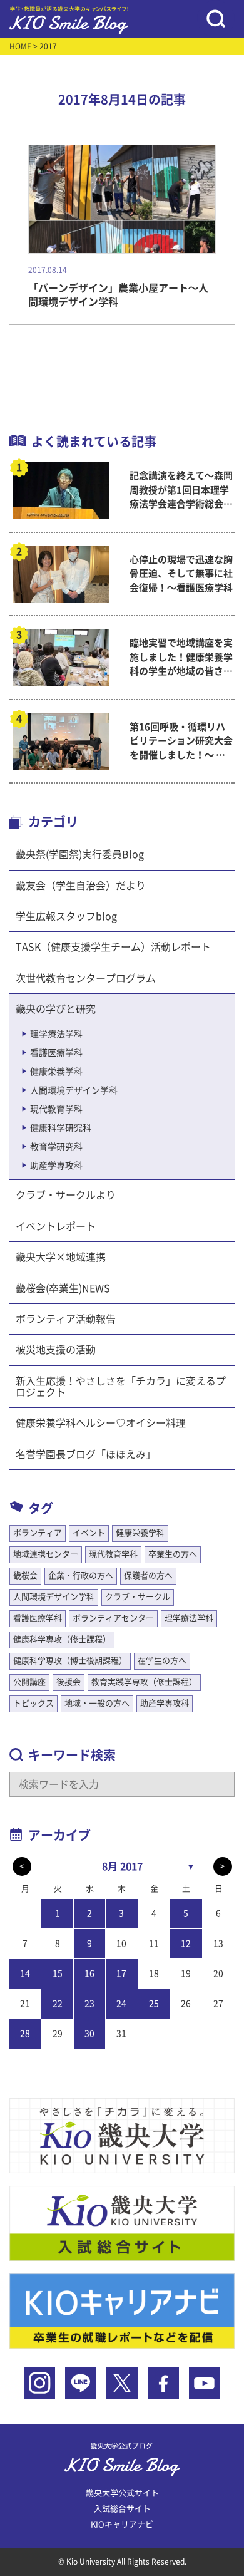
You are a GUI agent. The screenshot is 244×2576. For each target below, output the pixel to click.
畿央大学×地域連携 (61, 1257)
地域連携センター (46, 1554)
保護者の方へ (148, 1575)
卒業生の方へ (173, 1554)
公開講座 (29, 1682)
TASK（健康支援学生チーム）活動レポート (113, 947)
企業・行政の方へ (81, 1575)
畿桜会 (25, 1575)
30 (89, 2034)
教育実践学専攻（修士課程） (144, 1682)
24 (121, 2004)
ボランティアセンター (113, 1618)
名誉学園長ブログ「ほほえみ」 (86, 1454)
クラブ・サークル (138, 1597)
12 (186, 1943)
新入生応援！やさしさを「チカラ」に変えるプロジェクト (121, 1387)
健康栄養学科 (56, 1072)
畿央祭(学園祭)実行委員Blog (80, 854)
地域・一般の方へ (97, 1703)
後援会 (69, 1682)
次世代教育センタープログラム (86, 978)
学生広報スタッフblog (66, 916)
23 (89, 2004)
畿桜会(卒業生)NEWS (63, 1288)
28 (25, 2034)
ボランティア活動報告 (66, 1319)
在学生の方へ (162, 1661)
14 (25, 1973)
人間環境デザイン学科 (74, 1090)
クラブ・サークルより (66, 1195)
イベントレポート (56, 1226)
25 (154, 2004)
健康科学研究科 (61, 1128)
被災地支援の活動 (56, 1350)
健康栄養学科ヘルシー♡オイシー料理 (101, 1423)
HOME (20, 46)
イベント (89, 1533)
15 (58, 1973)
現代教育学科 (56, 1109)
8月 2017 (122, 1866)
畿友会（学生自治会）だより (81, 886)
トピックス (33, 1703)
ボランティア (38, 1533)
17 (121, 1973)
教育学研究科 (56, 1147)
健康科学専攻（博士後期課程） (70, 1661)
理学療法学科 (56, 1034)
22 (58, 2004)
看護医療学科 (56, 1053)
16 (89, 1973)
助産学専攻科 (56, 1166)
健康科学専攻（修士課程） (62, 1639)
